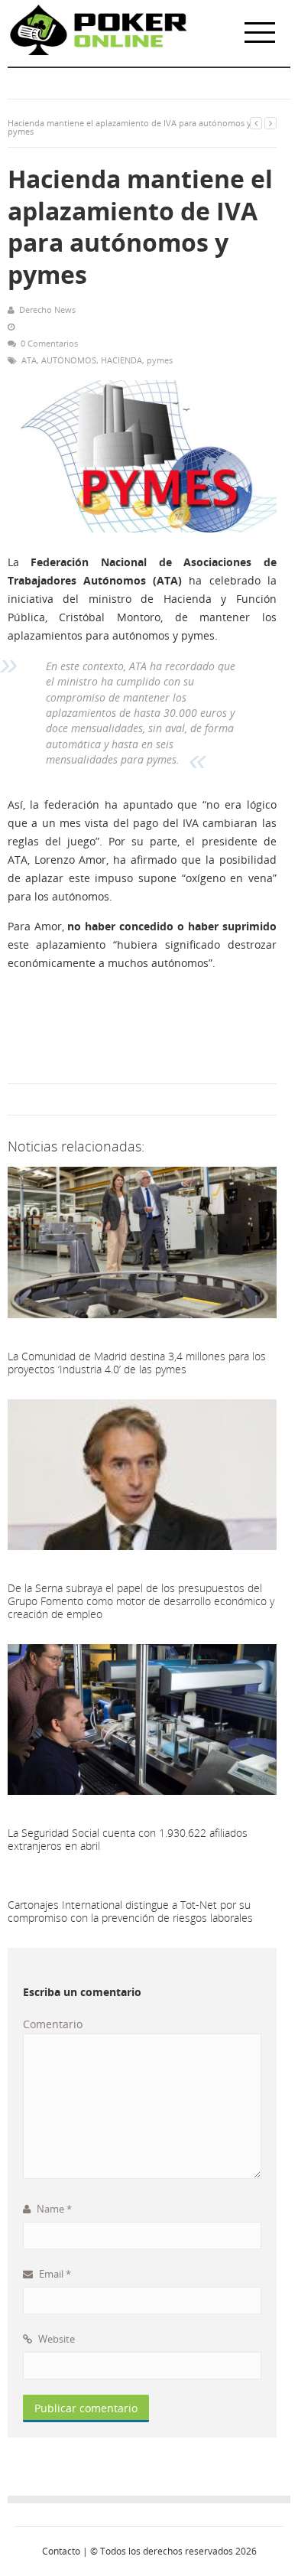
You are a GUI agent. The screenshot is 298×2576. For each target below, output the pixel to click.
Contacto (61, 2551)
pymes (160, 360)
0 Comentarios (49, 343)
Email (54, 2274)
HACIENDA (121, 360)
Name (53, 2209)
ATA (29, 360)
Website (55, 2339)
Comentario (53, 2024)
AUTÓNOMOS (69, 360)
